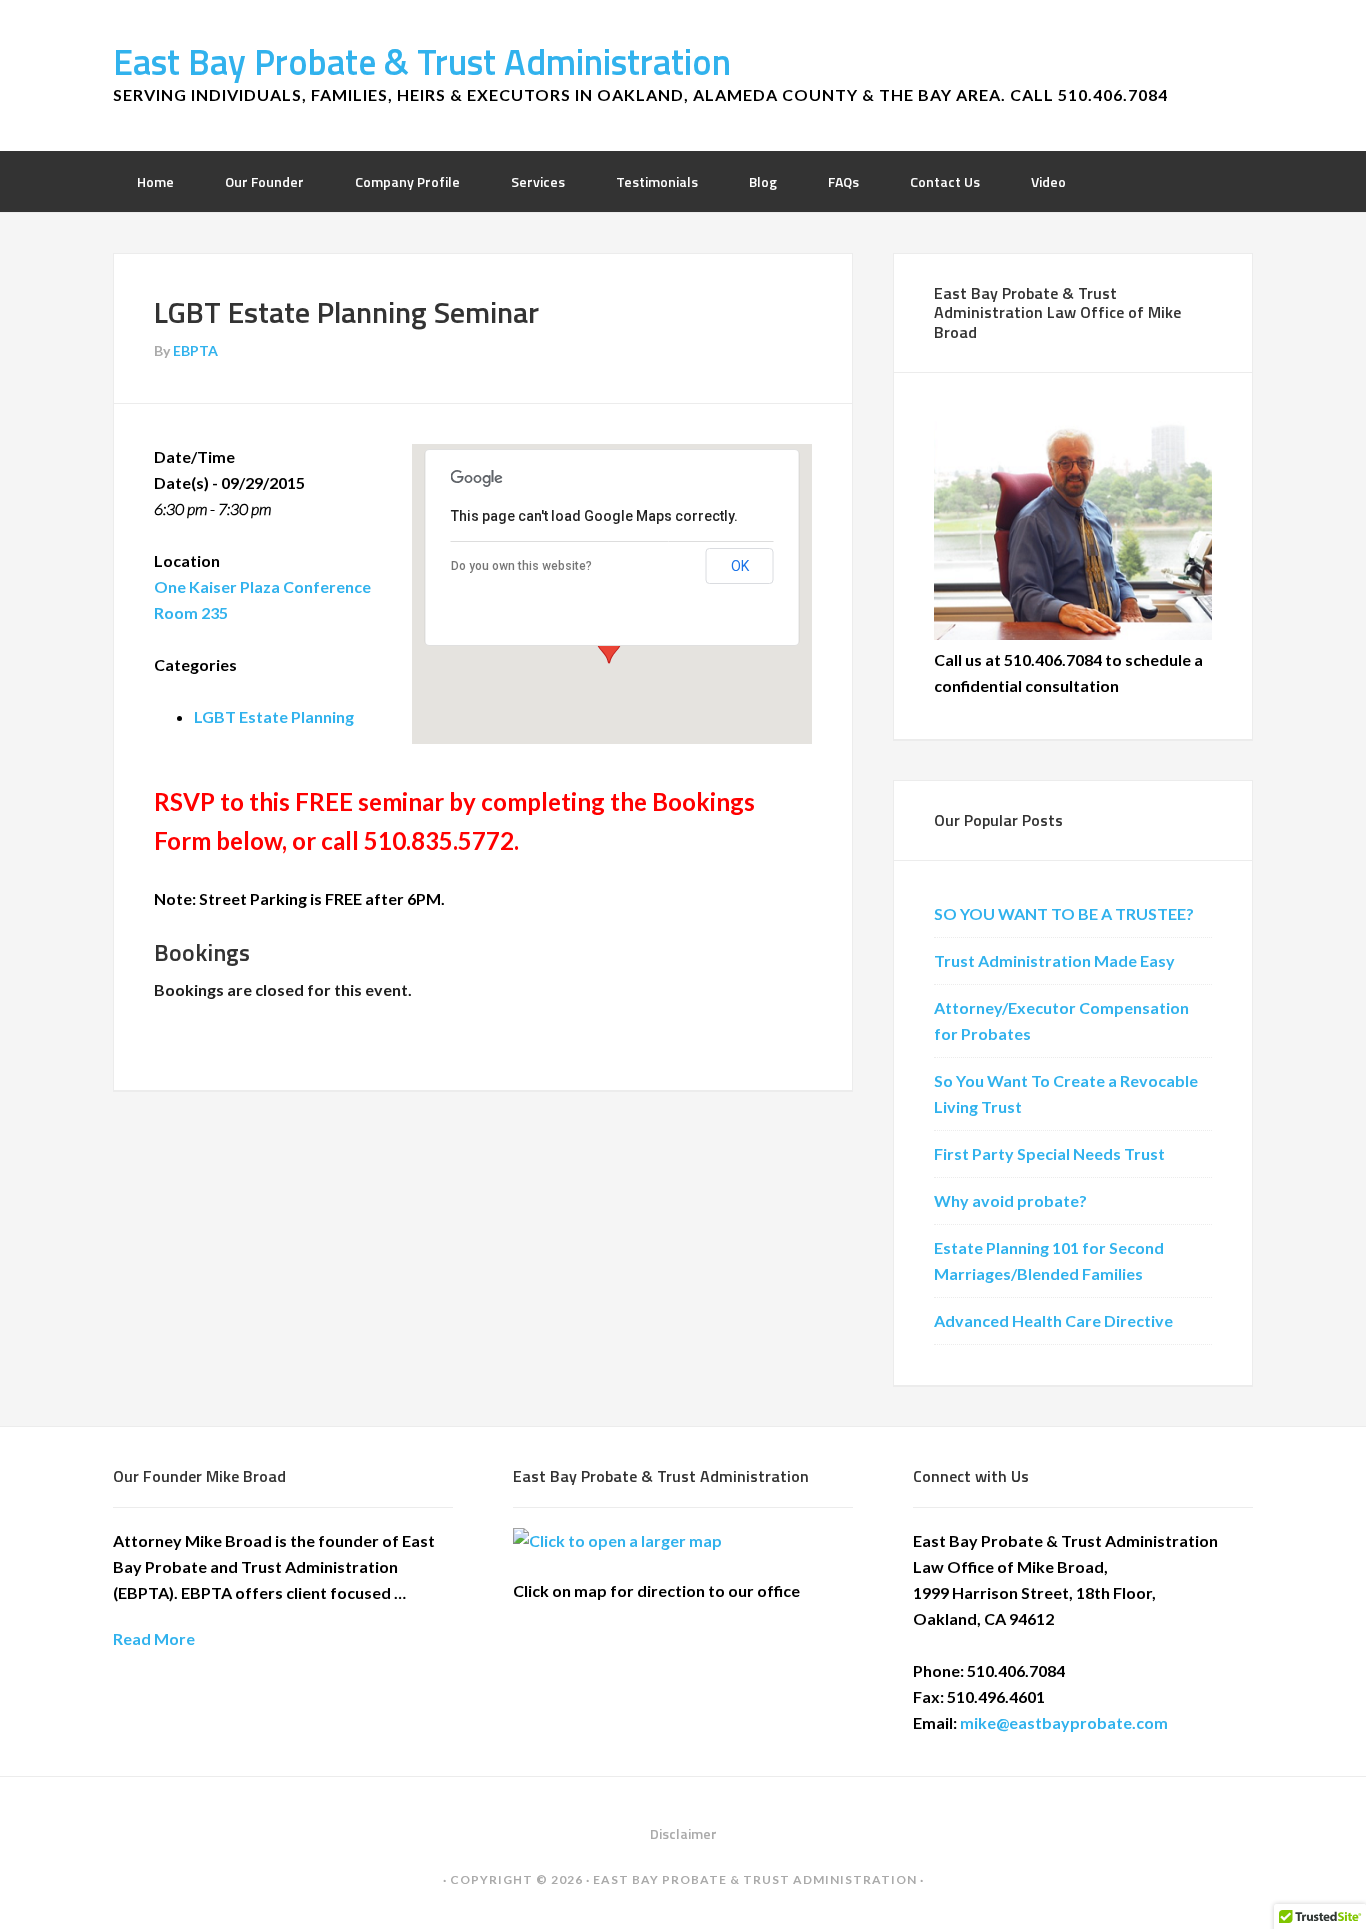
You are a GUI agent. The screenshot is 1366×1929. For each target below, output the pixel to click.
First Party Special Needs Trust (1049, 1153)
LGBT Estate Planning (274, 716)
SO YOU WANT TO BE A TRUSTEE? (1064, 913)
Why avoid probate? (1010, 1200)
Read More (154, 1638)
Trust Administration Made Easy (1054, 960)
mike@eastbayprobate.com (1064, 1722)
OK (740, 566)
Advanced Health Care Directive (1053, 1320)
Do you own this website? (521, 566)
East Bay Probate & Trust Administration (422, 61)
